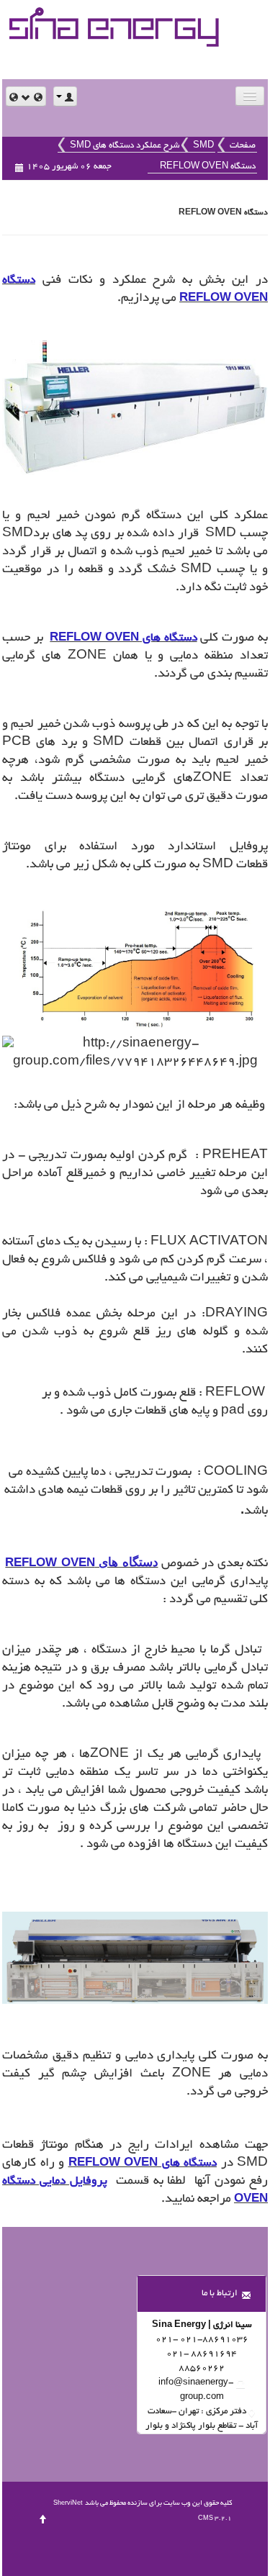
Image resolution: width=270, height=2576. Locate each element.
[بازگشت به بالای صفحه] (43, 2518)
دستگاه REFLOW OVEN (208, 167)
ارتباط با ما (220, 2293)
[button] (26, 96)
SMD (203, 146)
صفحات (243, 146)
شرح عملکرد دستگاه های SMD (125, 146)
